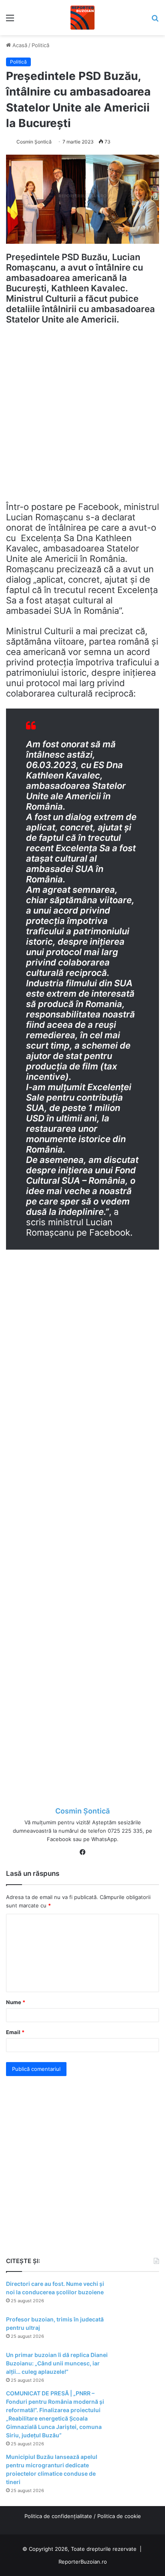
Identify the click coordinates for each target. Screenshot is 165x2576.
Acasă (19, 45)
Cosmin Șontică (34, 142)
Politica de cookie (119, 2516)
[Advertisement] (82, 417)
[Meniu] (10, 21)
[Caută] (155, 21)
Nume (16, 2002)
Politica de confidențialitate (58, 2516)
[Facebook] (82, 1852)
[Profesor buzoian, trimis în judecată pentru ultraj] (137, 2330)
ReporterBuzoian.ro (83, 2562)
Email (15, 2032)
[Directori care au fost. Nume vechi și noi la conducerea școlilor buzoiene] (137, 2295)
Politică (40, 45)
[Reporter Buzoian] (82, 18)
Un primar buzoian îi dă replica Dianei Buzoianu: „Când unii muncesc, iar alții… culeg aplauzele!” (57, 2363)
